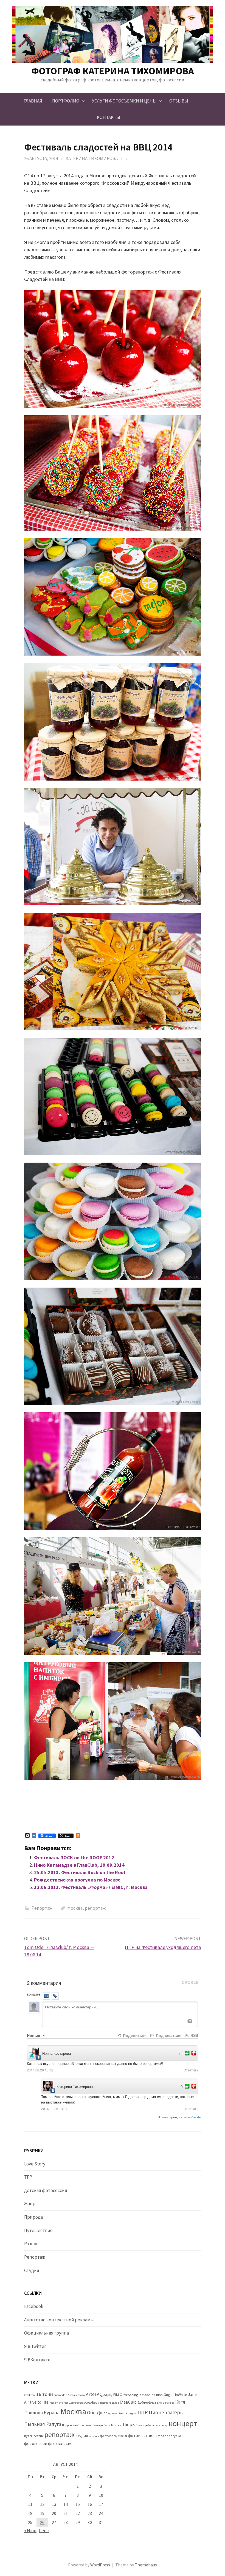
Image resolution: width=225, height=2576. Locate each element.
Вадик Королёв (109, 2403)
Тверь (128, 2424)
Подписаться (168, 2035)
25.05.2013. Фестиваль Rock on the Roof (80, 1872)
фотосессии (36, 2443)
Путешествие (38, 2230)
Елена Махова (166, 2403)
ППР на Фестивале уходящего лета (163, 1947)
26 (42, 2522)
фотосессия (60, 2443)
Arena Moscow (76, 2395)
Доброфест (147, 2402)
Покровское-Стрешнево (77, 2425)
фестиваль (108, 2436)
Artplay (108, 2395)
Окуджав (111, 2413)
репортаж (95, 1908)
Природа (33, 2217)
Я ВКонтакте (37, 2360)
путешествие (34, 2436)
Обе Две (96, 2413)
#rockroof (30, 2395)
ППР (143, 2412)
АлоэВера (92, 2402)
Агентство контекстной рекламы (59, 2320)
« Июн (30, 2531)
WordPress (100, 2565)
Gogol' (169, 2395)
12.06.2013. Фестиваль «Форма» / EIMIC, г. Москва (91, 1887)
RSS (194, 2035)
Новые (34, 2035)
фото (122, 2436)
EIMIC (118, 2395)
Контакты (109, 117)
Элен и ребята (145, 2425)
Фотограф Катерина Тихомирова (113, 71)
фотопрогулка (169, 2436)
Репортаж (42, 1908)
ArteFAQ (94, 2394)
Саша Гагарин (113, 2425)
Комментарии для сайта (180, 2117)
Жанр (30, 2204)
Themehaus (146, 2565)
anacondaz (60, 2395)
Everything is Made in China (143, 2395)
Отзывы (179, 101)
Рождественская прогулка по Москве (77, 1880)
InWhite (181, 2395)
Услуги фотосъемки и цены (124, 101)
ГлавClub (128, 2402)
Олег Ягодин (127, 2413)
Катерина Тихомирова (92, 158)
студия (82, 2436)
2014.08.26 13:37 (54, 2109)
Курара (52, 2413)
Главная (33, 101)
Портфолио (66, 101)
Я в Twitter (35, 2346)
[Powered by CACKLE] (190, 1983)
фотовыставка (142, 2436)
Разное (31, 2244)
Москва (75, 1908)
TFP (28, 2177)
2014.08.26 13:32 (40, 2070)
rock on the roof (59, 2403)
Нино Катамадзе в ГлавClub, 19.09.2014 (79, 1865)
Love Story (35, 2164)
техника (94, 2436)
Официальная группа (47, 2333)
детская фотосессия (46, 2190)
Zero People (76, 2403)
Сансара (98, 2425)
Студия (32, 2270)
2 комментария (44, 1983)
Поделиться (134, 2035)
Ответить (191, 2070)
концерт (183, 2423)
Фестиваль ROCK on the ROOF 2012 (74, 1858)
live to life (39, 2402)
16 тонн (45, 2394)
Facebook (34, 2306)
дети (158, 2425)
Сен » (44, 2531)
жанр (165, 2425)
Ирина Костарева (57, 2053)
